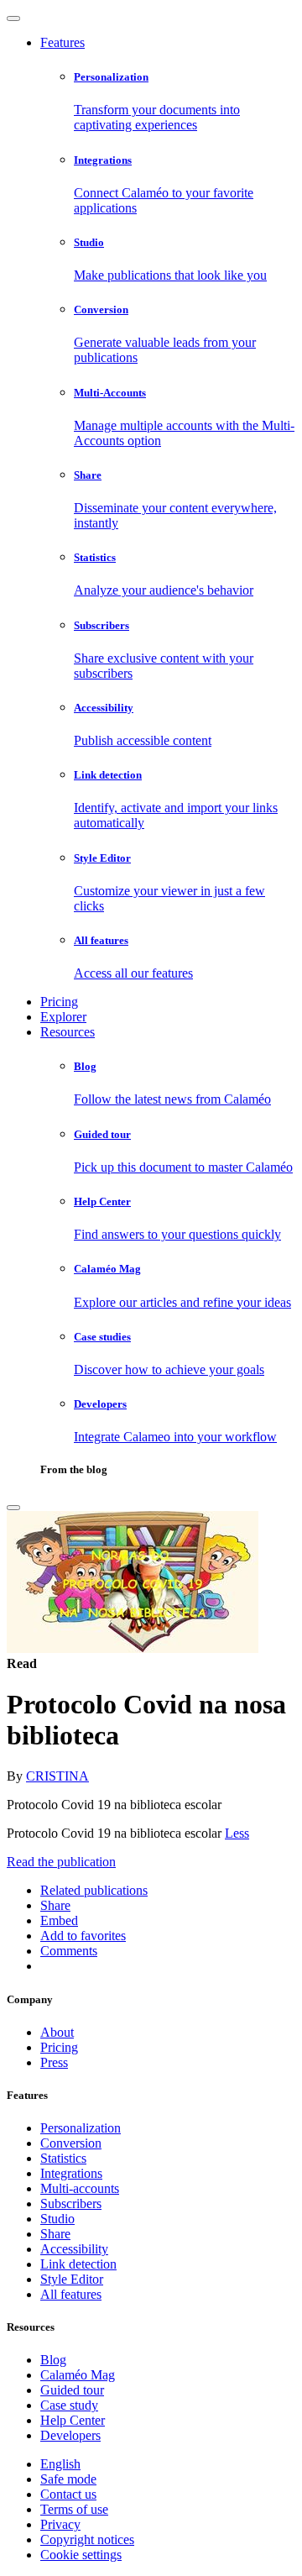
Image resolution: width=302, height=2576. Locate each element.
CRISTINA (57, 1776)
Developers (70, 2435)
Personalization (81, 2128)
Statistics (63, 2158)
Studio (57, 2219)
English (60, 2464)
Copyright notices (87, 2539)
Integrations (71, 2173)
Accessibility (74, 2249)
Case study (69, 2405)
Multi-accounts (80, 2188)
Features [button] (62, 42)
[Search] (13, 1508)
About (57, 2032)
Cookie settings (81, 2555)
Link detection (78, 2264)
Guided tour (72, 2390)
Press (54, 2062)
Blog (53, 2360)
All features (71, 2294)
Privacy (60, 2524)
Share (55, 2234)
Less (237, 1833)
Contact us (68, 2494)
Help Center (73, 2420)
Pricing (59, 1002)
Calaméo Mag (78, 2375)
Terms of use (74, 2509)
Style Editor (72, 2279)
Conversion (71, 2143)
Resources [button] (68, 1032)
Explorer (63, 1017)
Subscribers (71, 2204)
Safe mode (68, 2479)
